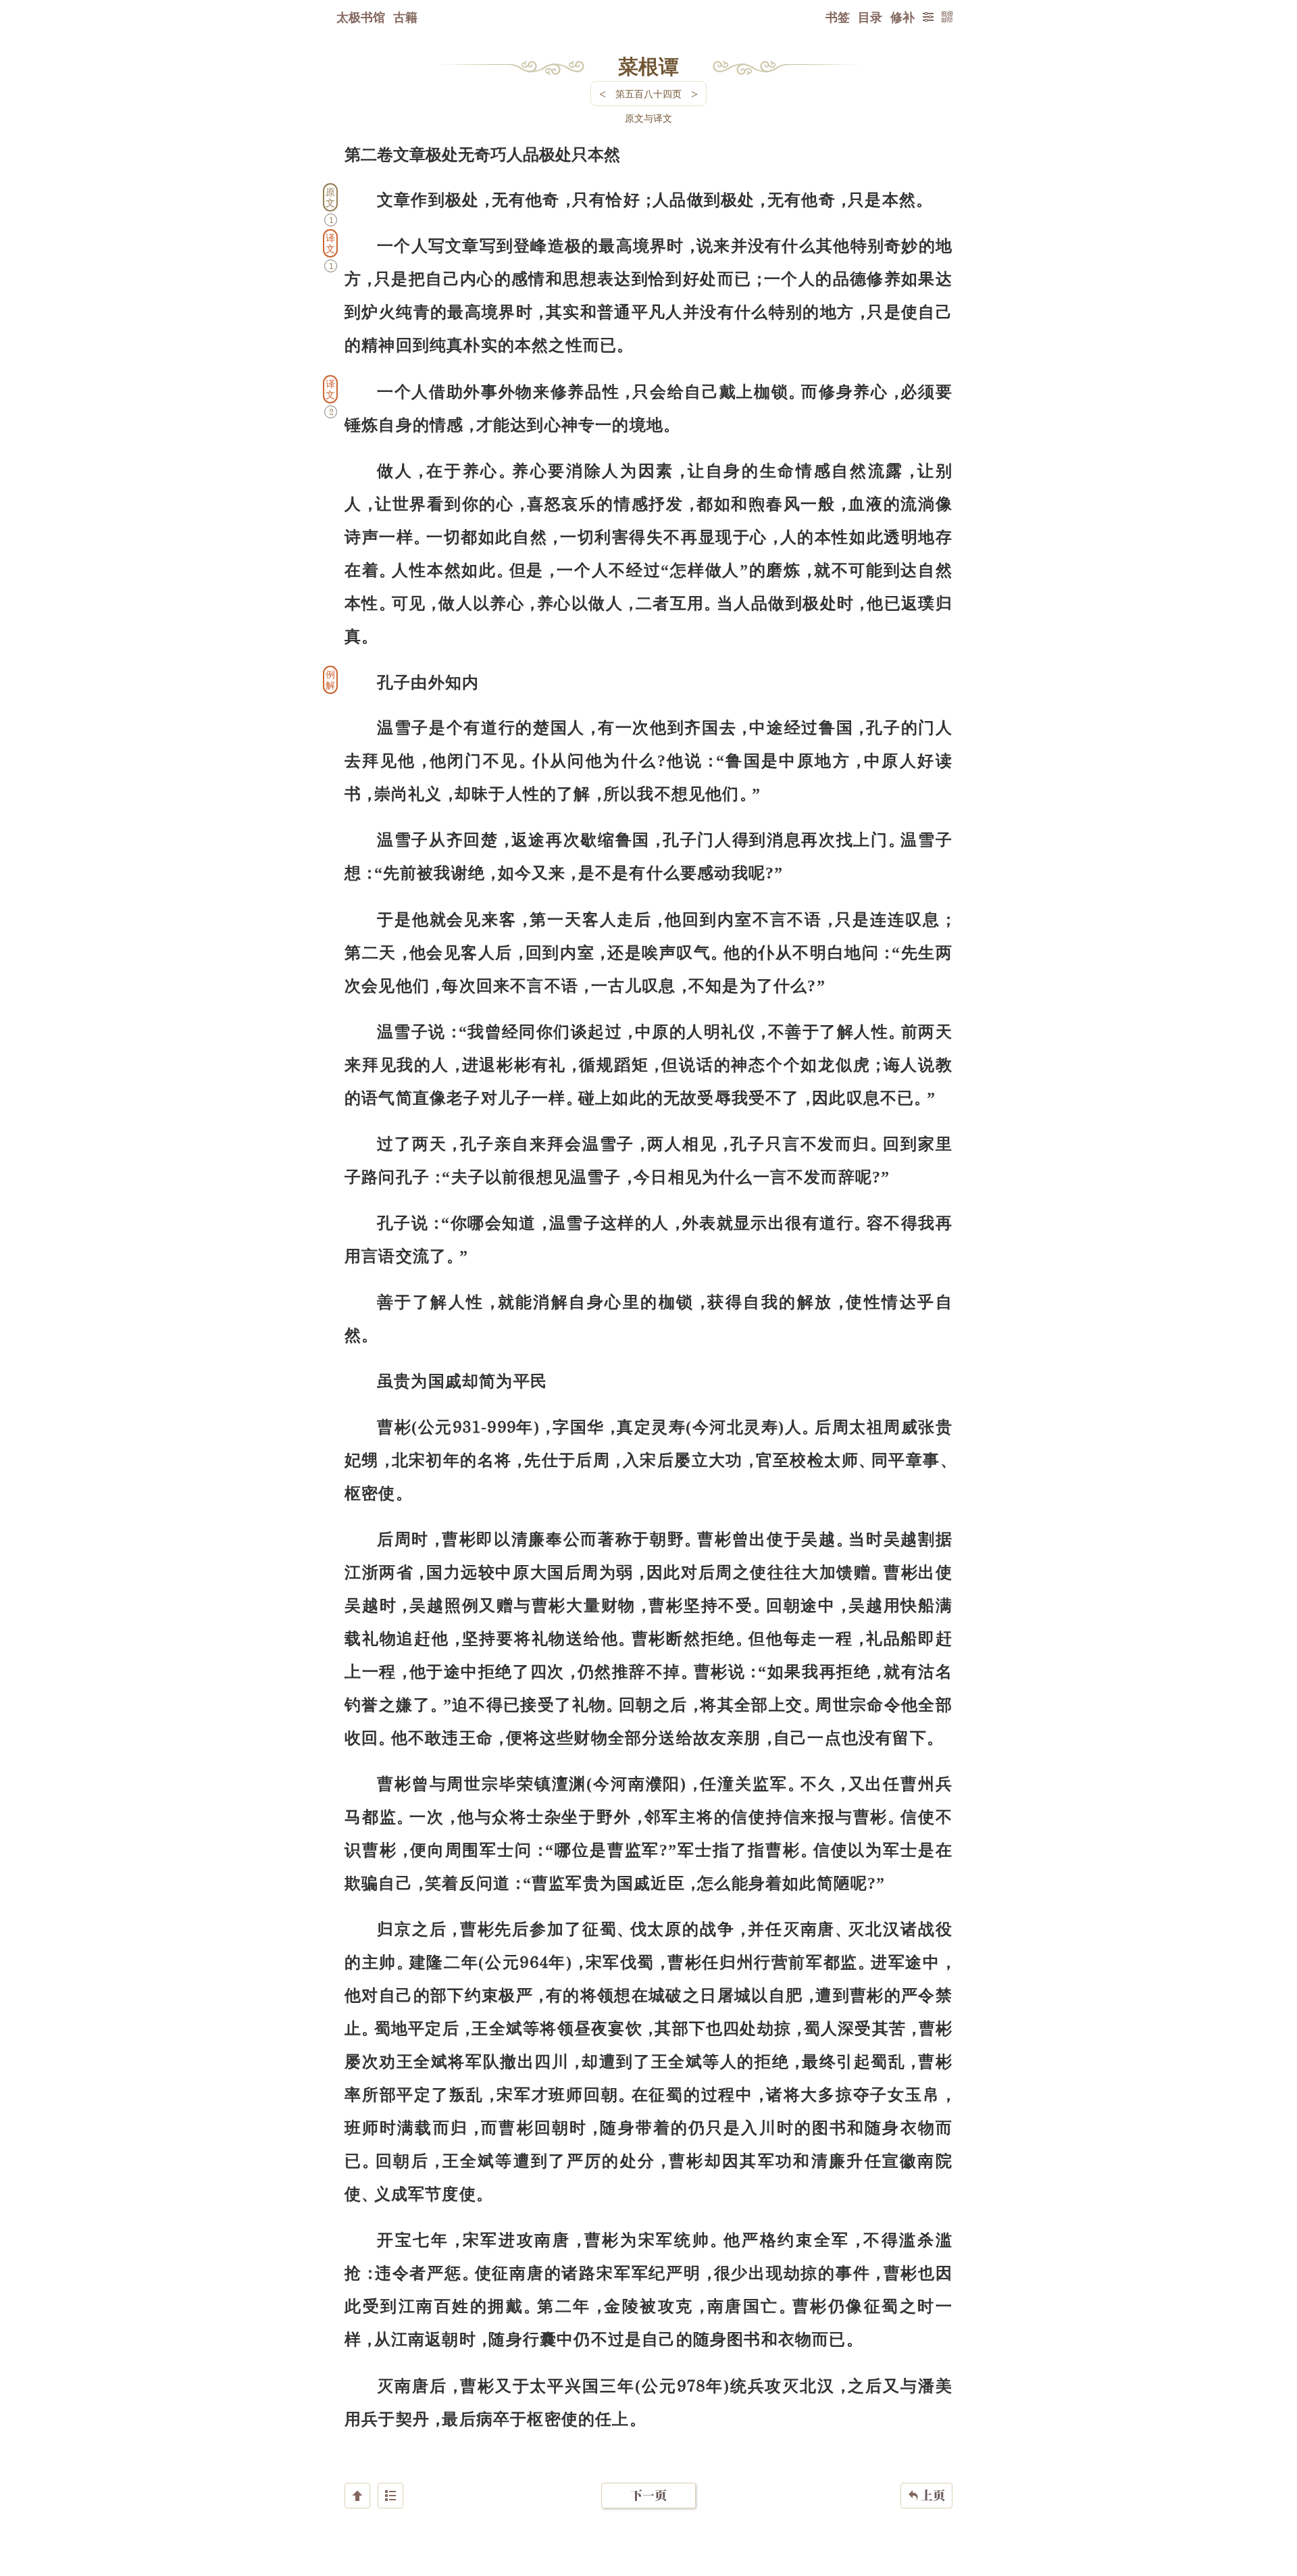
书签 (838, 17)
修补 (902, 17)
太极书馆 (361, 17)
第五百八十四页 (648, 94)
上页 (926, 2495)
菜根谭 (648, 66)
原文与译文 (648, 118)
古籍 (405, 17)
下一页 (648, 2495)
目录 (870, 17)
